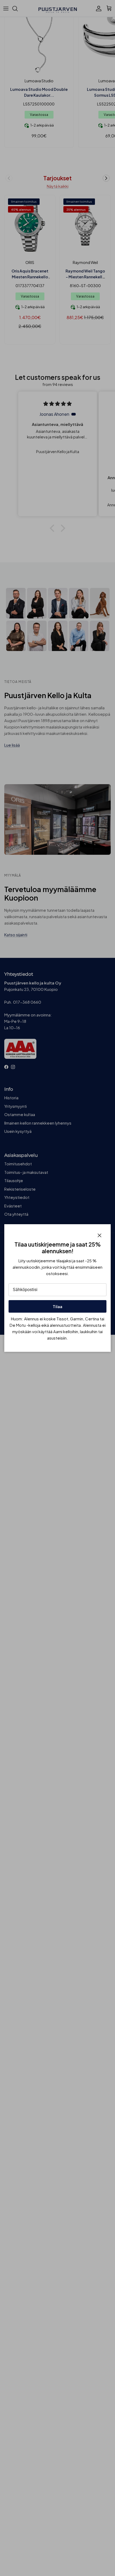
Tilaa (57, 1306)
